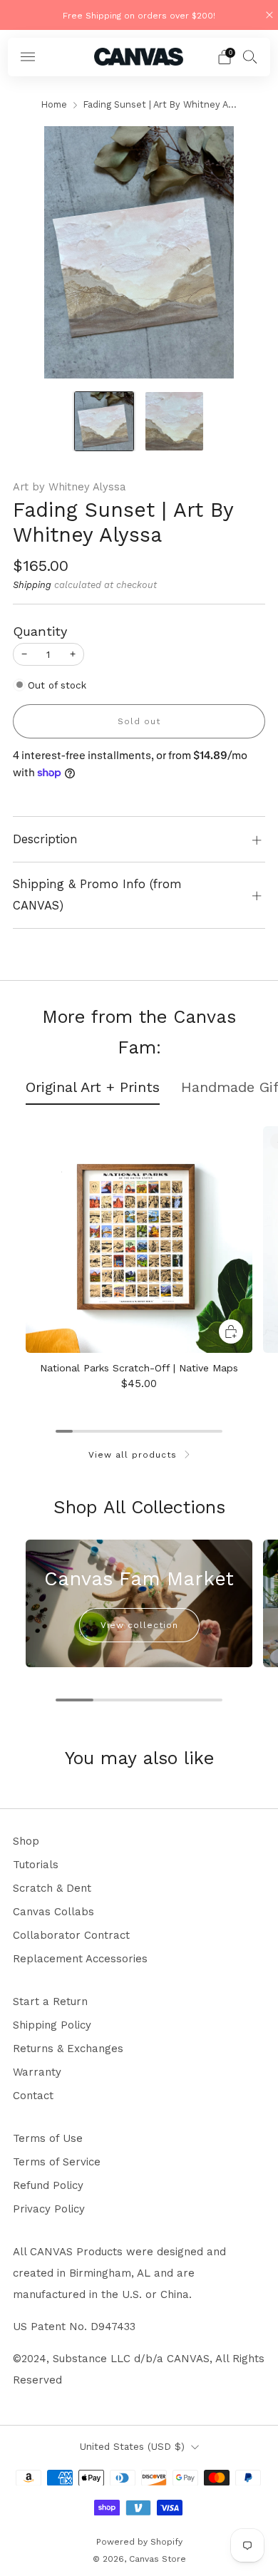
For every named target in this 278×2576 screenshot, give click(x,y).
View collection (139, 1625)
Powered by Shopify (139, 2542)
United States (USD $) (132, 2446)
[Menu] (28, 57)
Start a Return (50, 2001)
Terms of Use (48, 2138)
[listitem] (139, 15)
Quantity (40, 631)
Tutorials (36, 1865)
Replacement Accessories (80, 1959)
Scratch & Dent (52, 1888)
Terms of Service (57, 2162)
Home (54, 104)
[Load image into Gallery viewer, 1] (104, 421)
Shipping (32, 585)
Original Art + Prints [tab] (93, 1087)
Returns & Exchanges (68, 2049)
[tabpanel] (139, 1264)
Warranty (37, 2072)
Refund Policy (48, 2185)
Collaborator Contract (71, 1935)
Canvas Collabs (53, 1912)
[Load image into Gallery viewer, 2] (175, 421)
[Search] (250, 56)
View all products (133, 1455)
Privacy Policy (49, 2209)
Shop (26, 1841)
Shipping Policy (52, 2025)
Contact (33, 2096)
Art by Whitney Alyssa (69, 487)
